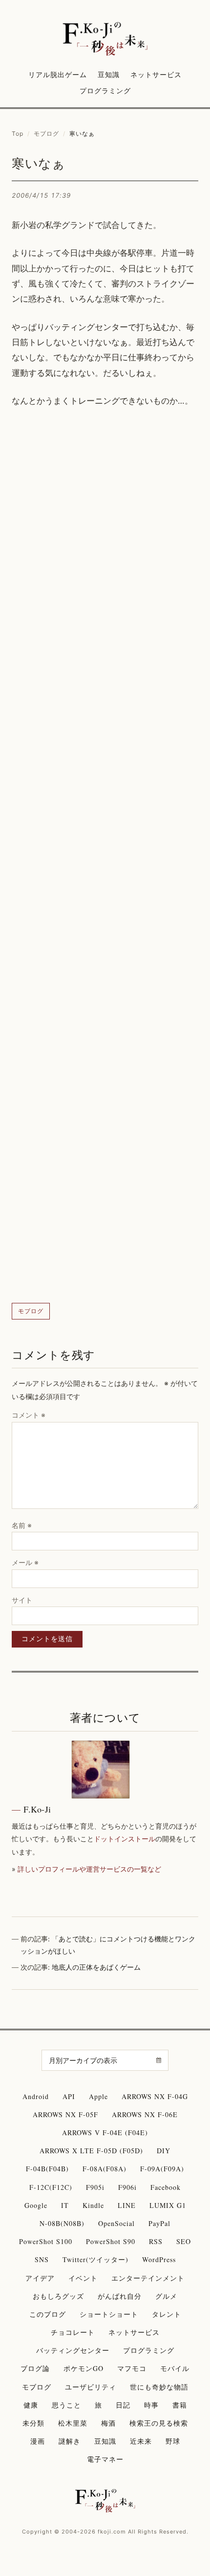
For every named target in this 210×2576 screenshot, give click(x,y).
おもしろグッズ (58, 2296)
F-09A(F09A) (162, 2169)
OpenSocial (116, 2223)
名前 (22, 1525)
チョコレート (73, 2332)
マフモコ (132, 2368)
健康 (31, 2405)
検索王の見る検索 (159, 2423)
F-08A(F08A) (105, 2169)
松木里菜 (73, 2423)
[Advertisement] (105, 856)
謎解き (70, 2441)
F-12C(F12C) (51, 2187)
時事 (151, 2405)
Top (18, 134)
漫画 (38, 2441)
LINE (127, 2205)
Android (36, 2096)
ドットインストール (125, 1839)
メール (25, 1562)
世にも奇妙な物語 (159, 2387)
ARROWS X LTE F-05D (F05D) (91, 2151)
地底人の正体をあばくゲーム (96, 1967)
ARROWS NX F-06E (145, 2114)
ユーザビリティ (91, 2387)
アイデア (40, 2278)
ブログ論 (35, 2368)
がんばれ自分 (120, 2296)
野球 (173, 2441)
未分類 (33, 2423)
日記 (123, 2405)
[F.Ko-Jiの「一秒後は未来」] (105, 40)
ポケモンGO (84, 2368)
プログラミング (105, 91)
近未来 (141, 2441)
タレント (167, 2314)
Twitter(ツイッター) (95, 2259)
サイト (22, 1600)
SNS (42, 2259)
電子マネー (105, 2459)
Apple (98, 2096)
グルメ (166, 2296)
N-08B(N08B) (62, 2223)
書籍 (180, 2405)
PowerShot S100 (46, 2241)
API (69, 2096)
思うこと (66, 2405)
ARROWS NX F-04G (155, 2096)
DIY (164, 2151)
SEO (184, 2241)
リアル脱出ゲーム (58, 74)
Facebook (166, 2187)
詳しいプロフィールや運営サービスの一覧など (89, 1869)
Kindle (93, 2205)
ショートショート (109, 2314)
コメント (29, 1415)
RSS (156, 2241)
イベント (83, 2278)
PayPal (159, 2223)
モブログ (46, 134)
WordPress (159, 2259)
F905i (95, 2187)
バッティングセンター (73, 2350)
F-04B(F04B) (47, 2169)
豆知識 (109, 74)
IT (65, 2205)
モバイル (175, 2368)
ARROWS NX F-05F (65, 2114)
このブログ (48, 2314)
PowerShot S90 (111, 2241)
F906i (127, 2187)
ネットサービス (156, 74)
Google (36, 2205)
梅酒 (108, 2423)
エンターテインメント (148, 2278)
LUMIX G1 (168, 2205)
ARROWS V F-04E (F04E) (105, 2133)
